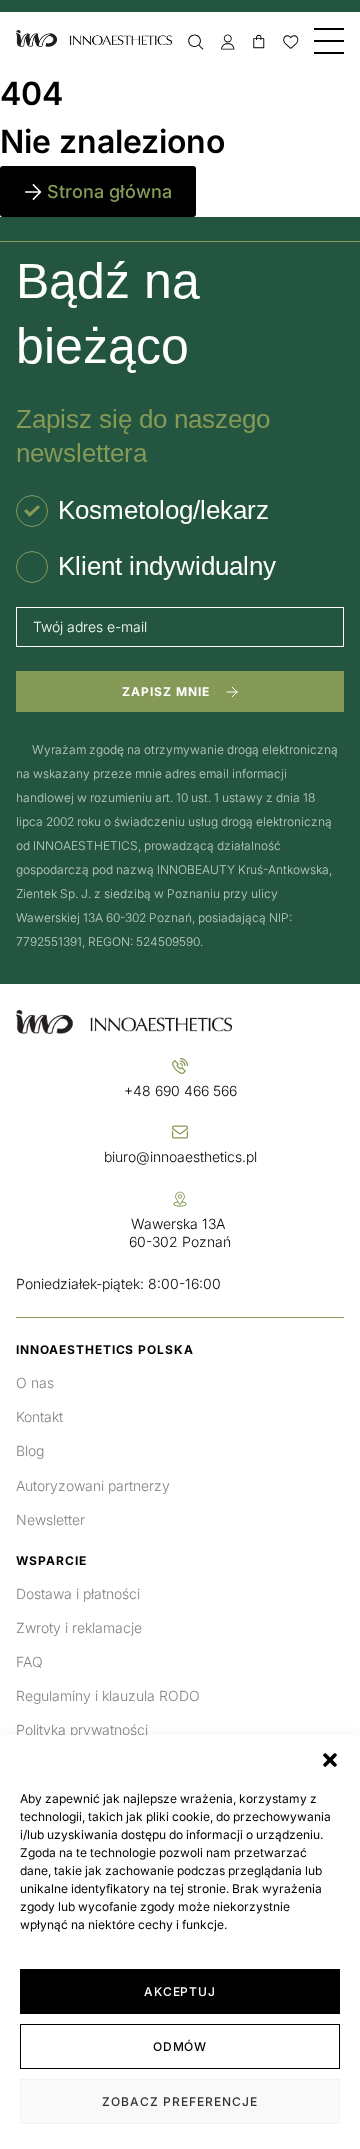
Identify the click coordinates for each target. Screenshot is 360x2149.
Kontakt (39, 1416)
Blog (30, 1450)
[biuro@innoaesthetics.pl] (180, 1132)
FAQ (29, 1661)
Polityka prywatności (82, 1729)
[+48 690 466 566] (180, 1066)
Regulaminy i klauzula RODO (108, 1695)
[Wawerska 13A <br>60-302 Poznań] (180, 1199)
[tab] (142, 511)
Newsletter (50, 1519)
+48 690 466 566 (180, 1090)
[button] (330, 1760)
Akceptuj (180, 1991)
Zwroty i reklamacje (79, 1627)
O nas (35, 1382)
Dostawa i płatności (78, 1593)
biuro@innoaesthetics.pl (180, 1156)
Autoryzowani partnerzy (93, 1485)
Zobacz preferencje (179, 2101)
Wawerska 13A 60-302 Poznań (180, 1232)
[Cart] (259, 41)
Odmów (180, 2046)
